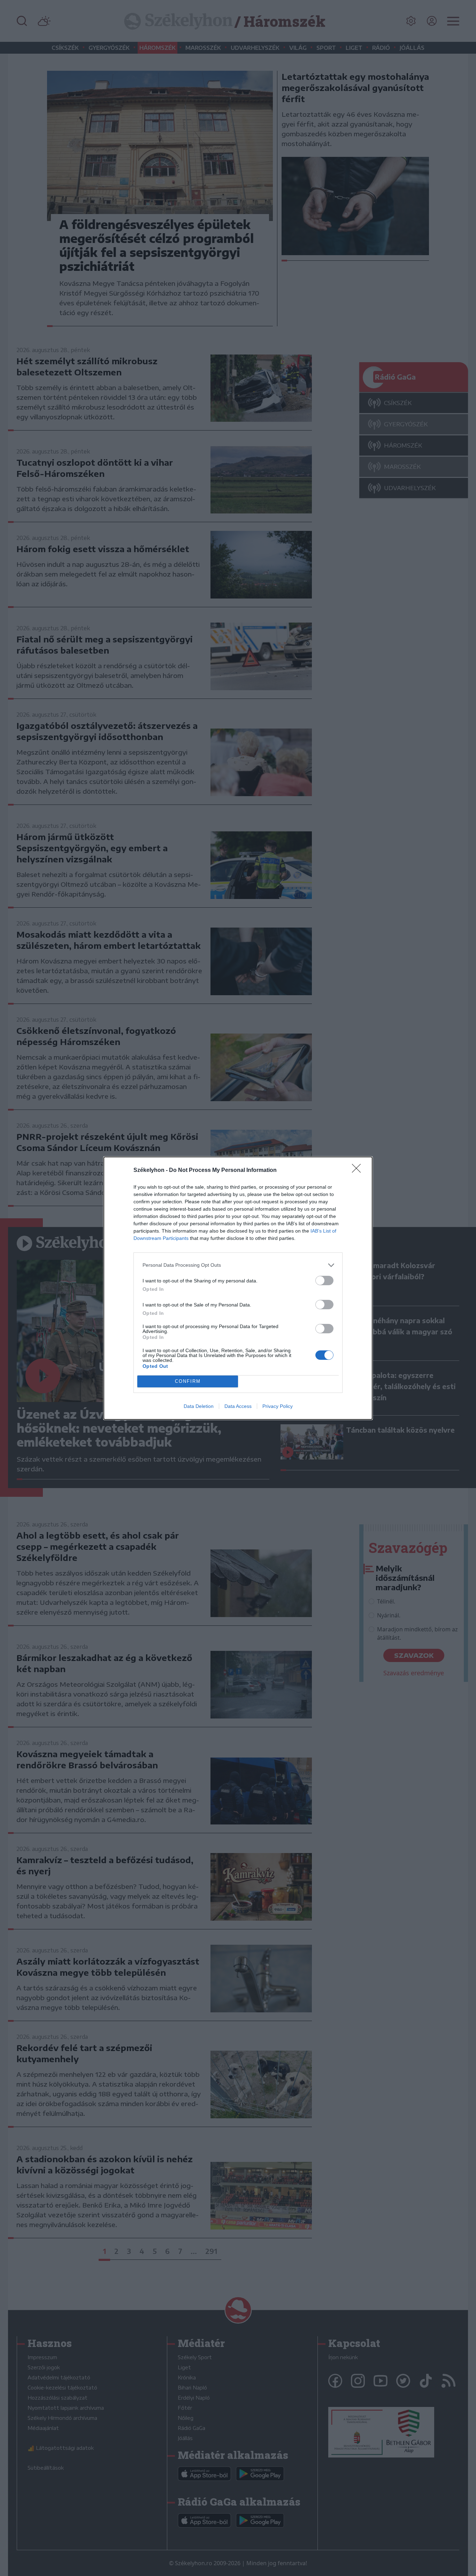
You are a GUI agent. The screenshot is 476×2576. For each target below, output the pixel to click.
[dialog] (238, 1288)
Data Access (238, 1406)
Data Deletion (199, 1406)
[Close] (359, 1171)
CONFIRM (188, 1381)
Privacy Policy (278, 1406)
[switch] (324, 1281)
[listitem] (238, 1265)
